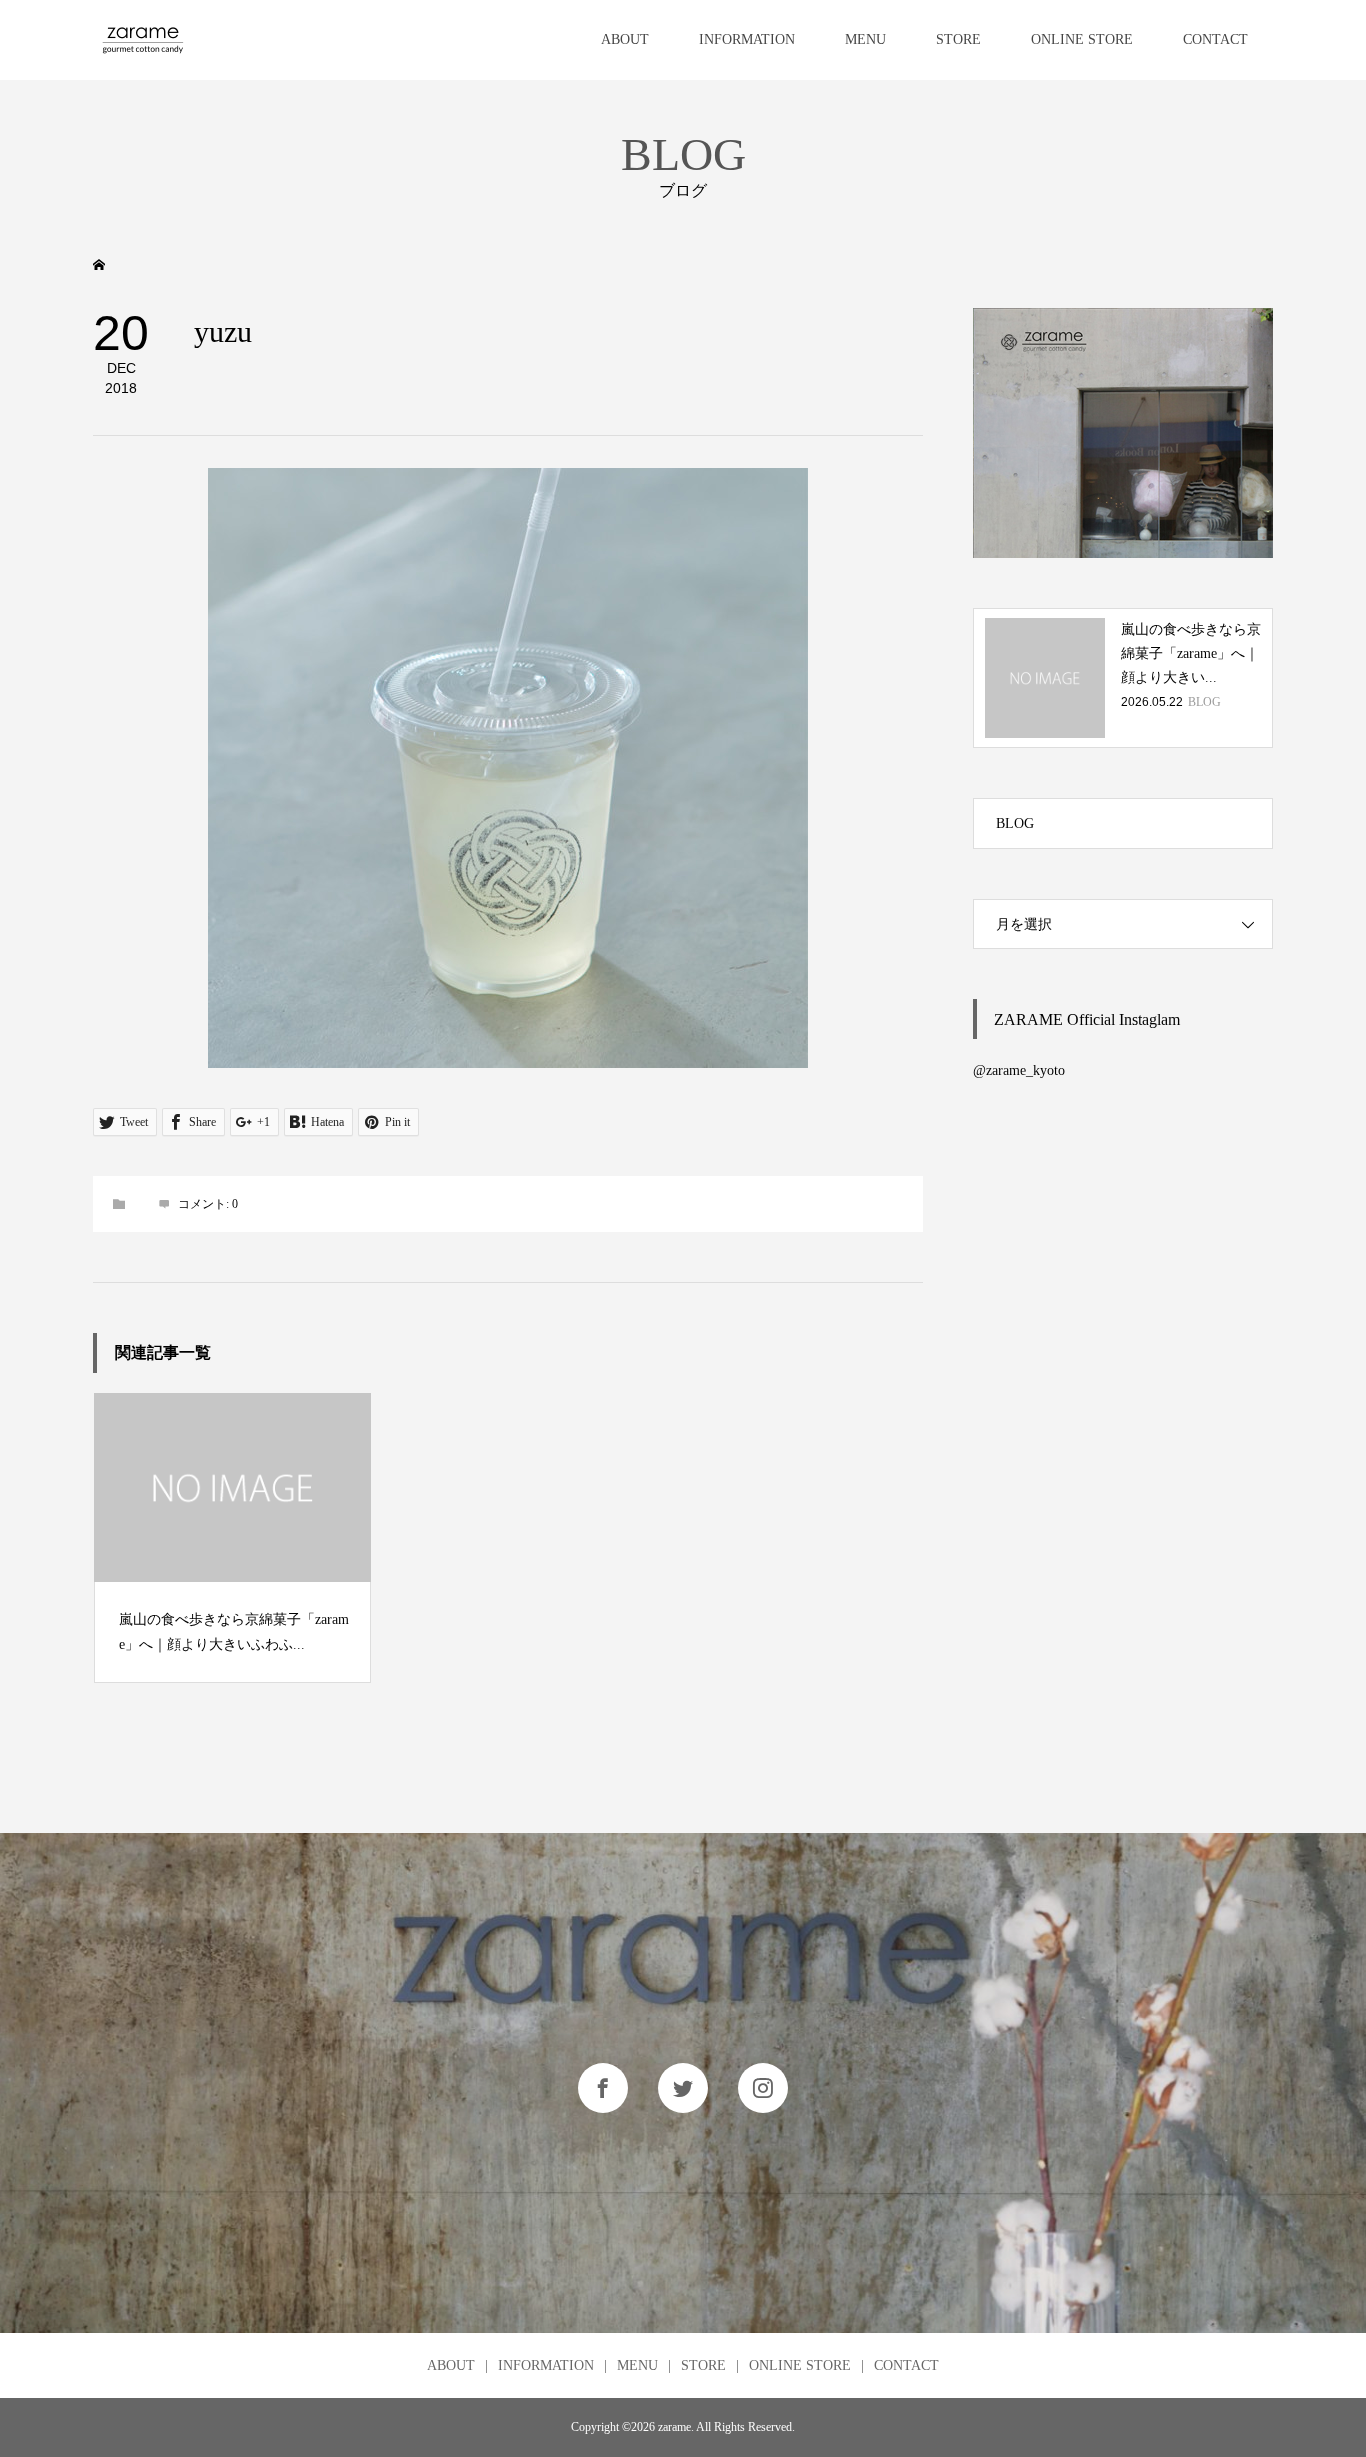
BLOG (1015, 823)
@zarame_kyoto (1019, 1070)
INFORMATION (747, 39)
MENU (865, 39)
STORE (958, 39)
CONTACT (1215, 39)
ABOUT (625, 39)
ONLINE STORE (1082, 39)
